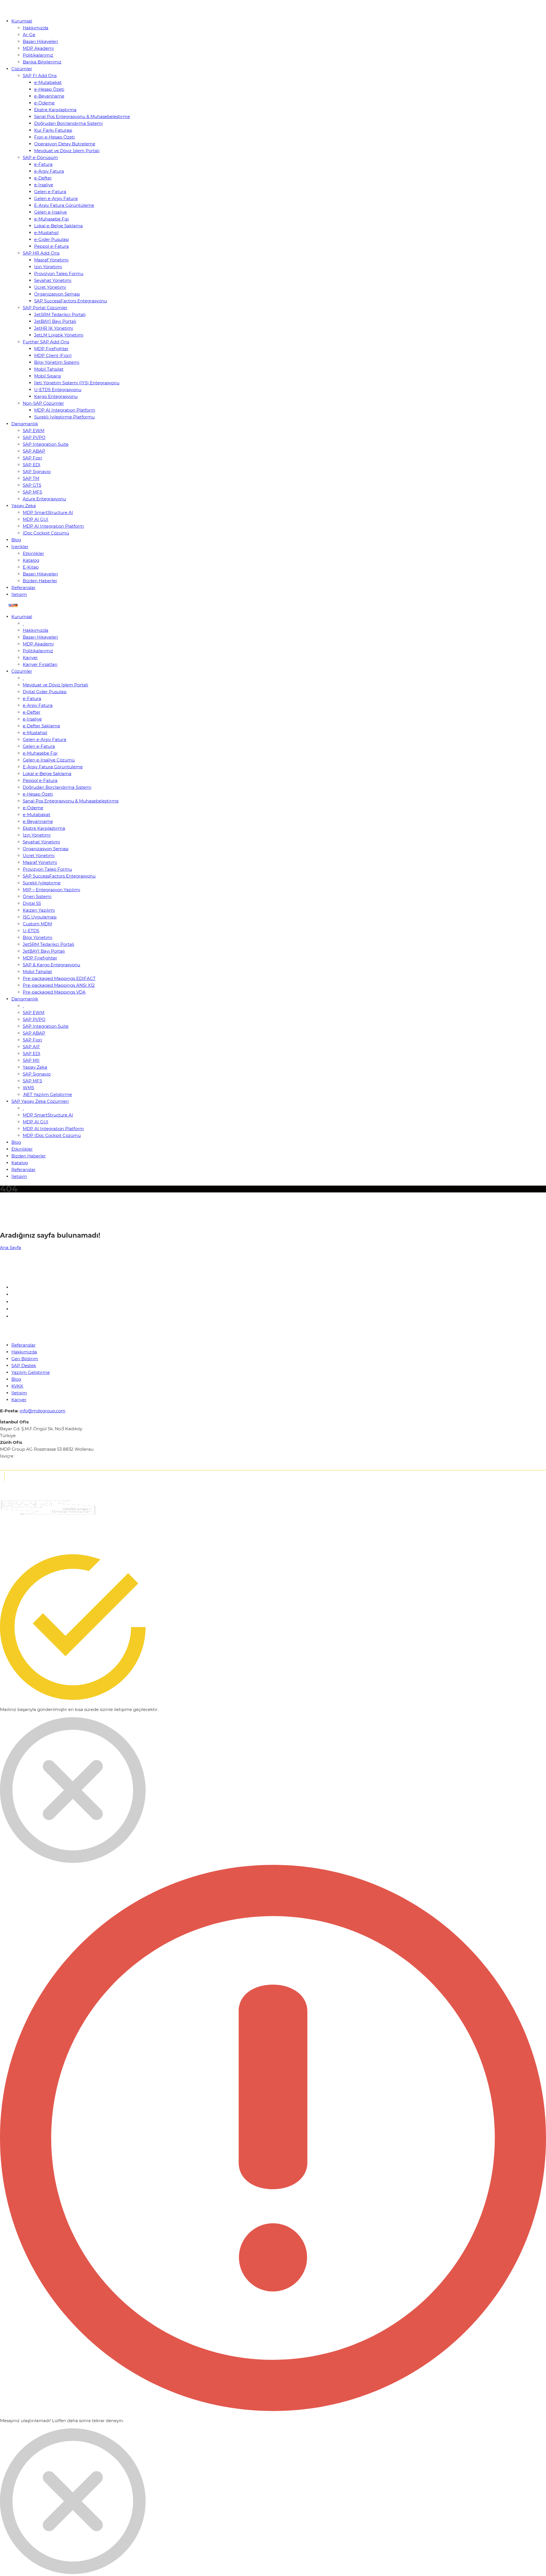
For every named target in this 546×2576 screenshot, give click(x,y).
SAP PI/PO (34, 437)
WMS (28, 1088)
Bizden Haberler (40, 581)
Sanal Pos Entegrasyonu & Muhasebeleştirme (82, 116)
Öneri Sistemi (37, 896)
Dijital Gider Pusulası (45, 692)
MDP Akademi (38, 48)
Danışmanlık (25, 424)
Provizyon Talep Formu (59, 274)
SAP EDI (32, 465)
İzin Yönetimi (48, 267)
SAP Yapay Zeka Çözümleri (40, 1101)
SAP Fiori (32, 458)
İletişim (19, 594)
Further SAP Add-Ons (46, 342)
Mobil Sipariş (47, 376)
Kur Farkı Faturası (53, 130)
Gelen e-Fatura (50, 192)
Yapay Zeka (24, 506)
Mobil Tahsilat (49, 369)
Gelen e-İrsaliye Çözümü (49, 760)
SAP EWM (34, 431)
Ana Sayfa (11, 1247)
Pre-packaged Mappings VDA (54, 992)
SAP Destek (24, 1366)
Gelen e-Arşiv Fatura (56, 198)
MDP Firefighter (51, 349)
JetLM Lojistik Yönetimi (59, 335)
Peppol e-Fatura (51, 246)
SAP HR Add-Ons (41, 253)
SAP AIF (31, 1047)
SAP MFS (32, 492)
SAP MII (31, 1060)
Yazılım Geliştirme (31, 1372)
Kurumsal (22, 21)
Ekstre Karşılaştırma (55, 110)
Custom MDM (37, 924)
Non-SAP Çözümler (43, 403)
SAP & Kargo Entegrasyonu (51, 965)
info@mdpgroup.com (43, 1411)
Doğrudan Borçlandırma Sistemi (68, 123)
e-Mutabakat (48, 82)
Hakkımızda (36, 28)
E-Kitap (31, 567)
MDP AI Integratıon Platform (65, 410)
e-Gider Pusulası (51, 239)
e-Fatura (43, 164)
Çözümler (22, 69)
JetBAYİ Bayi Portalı (44, 951)
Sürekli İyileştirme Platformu (64, 417)
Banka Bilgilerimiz (42, 62)
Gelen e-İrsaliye (50, 212)
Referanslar (23, 588)
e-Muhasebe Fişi (51, 219)
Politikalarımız (38, 55)
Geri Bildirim (25, 1359)
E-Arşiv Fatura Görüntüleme (64, 205)
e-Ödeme (44, 103)
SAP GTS (32, 485)
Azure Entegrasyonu (44, 499)
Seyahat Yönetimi (53, 280)
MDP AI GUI (36, 519)
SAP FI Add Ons (40, 76)
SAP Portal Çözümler (45, 308)
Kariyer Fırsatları (40, 664)
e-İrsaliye (44, 185)
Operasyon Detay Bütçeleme (65, 144)
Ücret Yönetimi (50, 287)
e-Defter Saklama (41, 726)
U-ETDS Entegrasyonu (58, 390)
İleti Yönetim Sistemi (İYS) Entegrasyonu (77, 383)
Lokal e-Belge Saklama (58, 226)
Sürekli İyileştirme (42, 883)
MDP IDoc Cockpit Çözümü (52, 1135)
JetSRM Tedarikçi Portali (60, 314)
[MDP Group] (21, 10)
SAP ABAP (34, 451)
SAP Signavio (37, 471)
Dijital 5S (32, 903)
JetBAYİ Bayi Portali (55, 321)
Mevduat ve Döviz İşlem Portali (55, 685)
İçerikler (20, 547)
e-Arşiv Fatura (49, 171)
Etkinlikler (33, 553)
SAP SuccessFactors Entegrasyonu (71, 301)
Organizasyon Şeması (57, 294)
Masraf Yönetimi (51, 260)
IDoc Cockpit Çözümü (46, 533)
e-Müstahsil (46, 233)
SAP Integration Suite (46, 444)
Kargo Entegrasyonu (56, 396)
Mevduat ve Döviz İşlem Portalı (67, 151)
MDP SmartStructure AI (48, 512)
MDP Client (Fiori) (53, 355)
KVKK (17, 1386)
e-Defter (43, 178)
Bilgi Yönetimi (38, 937)
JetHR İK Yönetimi (54, 328)
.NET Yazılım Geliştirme (47, 1094)
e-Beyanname (49, 96)
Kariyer (30, 658)
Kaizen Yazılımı (39, 910)
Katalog (31, 560)
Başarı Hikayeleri (40, 41)
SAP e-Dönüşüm (40, 157)
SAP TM (31, 478)
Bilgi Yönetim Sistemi (57, 362)
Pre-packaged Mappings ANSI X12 (59, 985)
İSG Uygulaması (40, 917)
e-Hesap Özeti (49, 89)
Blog (16, 540)
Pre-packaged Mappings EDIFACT (59, 978)
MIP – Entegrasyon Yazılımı (51, 890)
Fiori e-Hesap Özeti (54, 137)
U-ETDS (31, 931)
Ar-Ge (29, 35)
